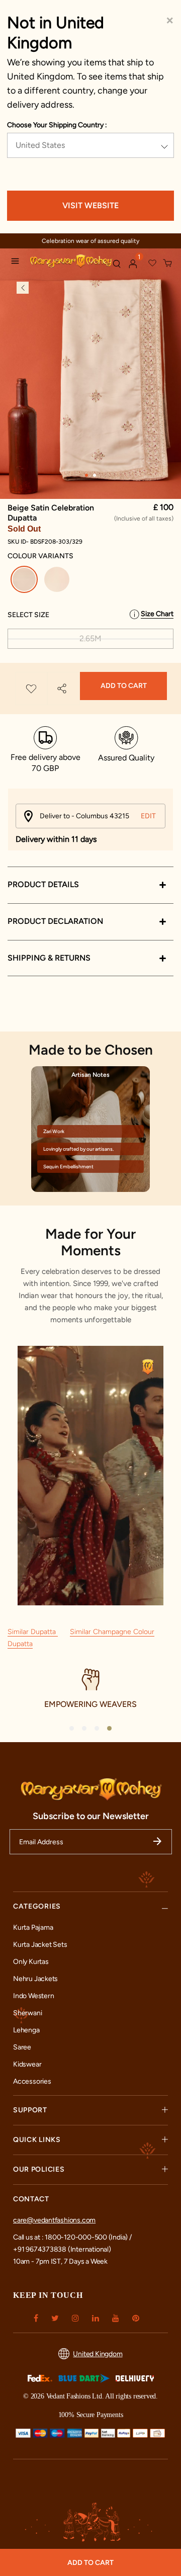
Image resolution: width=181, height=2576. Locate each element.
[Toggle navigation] (18, 263)
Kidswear (27, 2064)
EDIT (148, 816)
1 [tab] (86, 475)
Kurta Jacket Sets (40, 1945)
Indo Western (33, 1996)
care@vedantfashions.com (54, 2220)
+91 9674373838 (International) (62, 2249)
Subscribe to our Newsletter (91, 1816)
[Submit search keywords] (117, 264)
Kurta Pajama (33, 1927)
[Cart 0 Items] (168, 264)
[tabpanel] (90, 374)
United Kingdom (98, 2354)
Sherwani (27, 2013)
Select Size (28, 615)
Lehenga (26, 2030)
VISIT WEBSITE (90, 205)
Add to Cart (124, 686)
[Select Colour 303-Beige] (58, 581)
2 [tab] (95, 475)
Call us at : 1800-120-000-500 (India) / (72, 2237)
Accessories (32, 2081)
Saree (22, 2047)
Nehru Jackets (35, 1979)
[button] (133, 264)
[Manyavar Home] (67, 262)
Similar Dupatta (33, 1632)
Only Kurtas (31, 1962)
